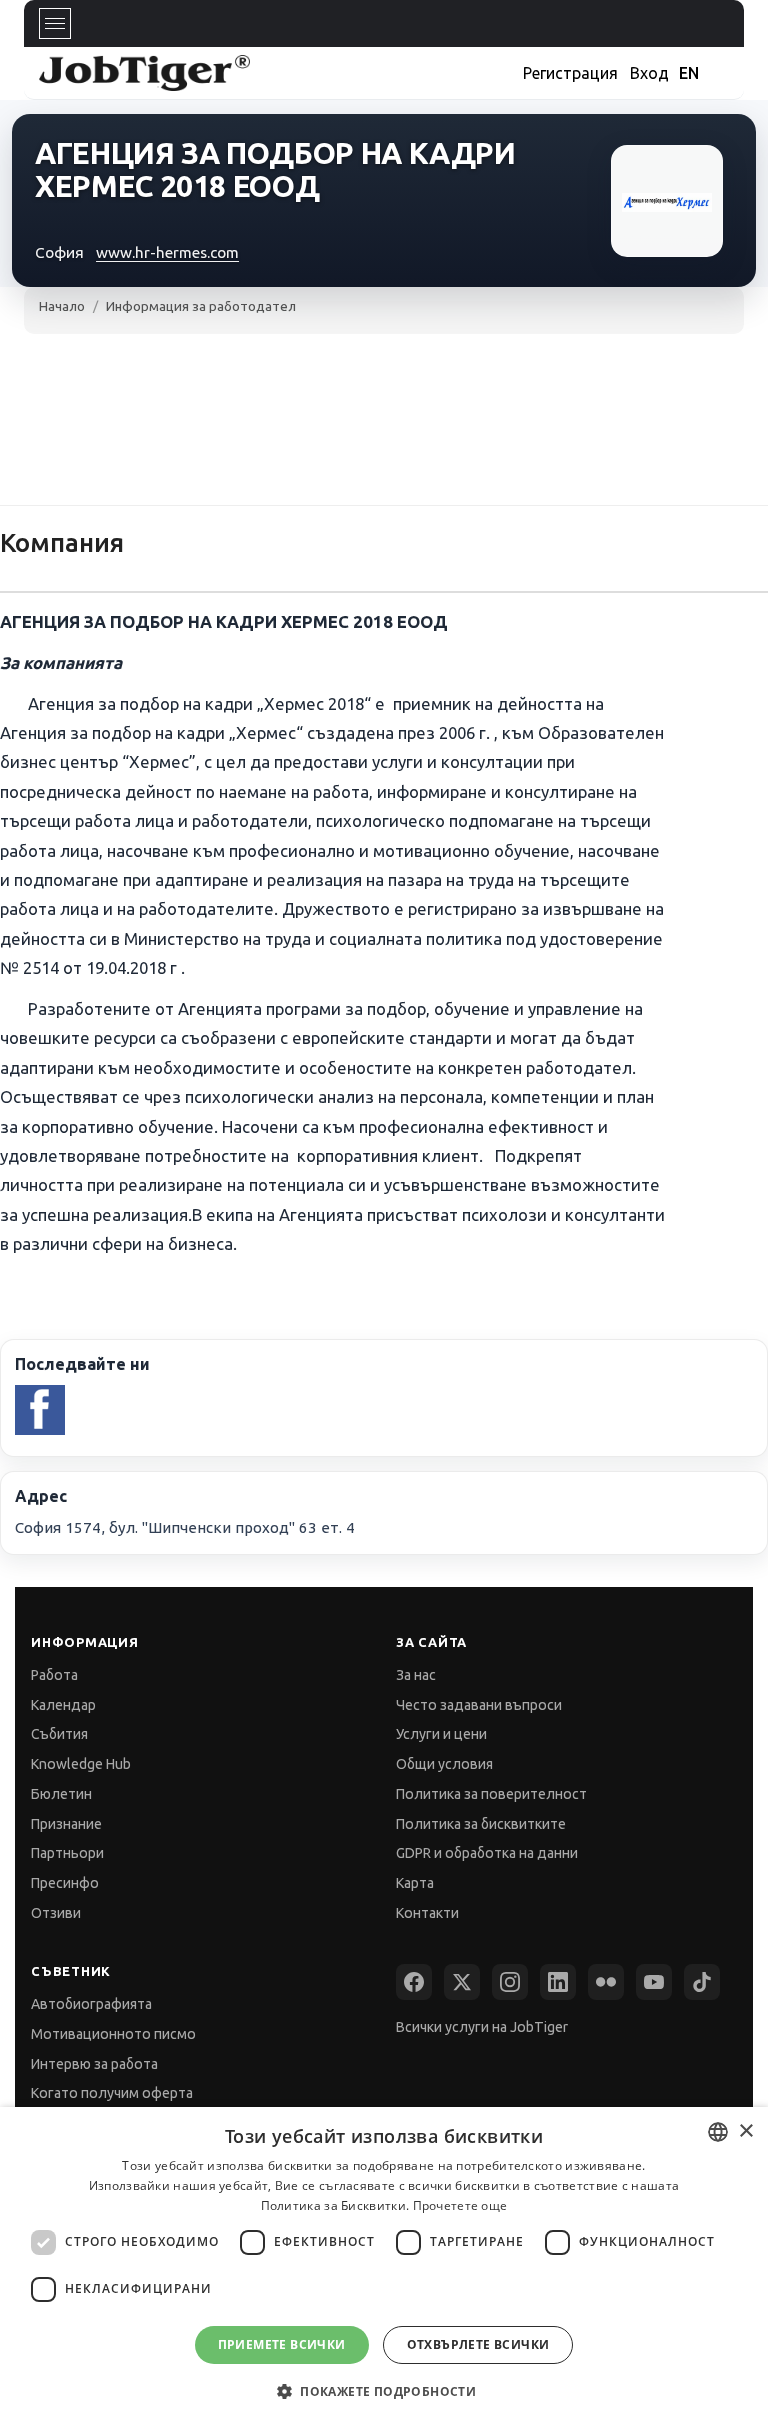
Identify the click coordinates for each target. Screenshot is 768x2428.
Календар (63, 1705)
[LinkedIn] (558, 1982)
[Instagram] (510, 1982)
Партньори (67, 1853)
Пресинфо (65, 1883)
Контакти (427, 1913)
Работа (54, 1675)
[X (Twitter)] (462, 1982)
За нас (416, 1675)
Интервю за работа (94, 2064)
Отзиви (56, 1913)
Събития (59, 1734)
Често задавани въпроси (479, 1705)
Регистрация (570, 73)
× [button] (745, 2131)
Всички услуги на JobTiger (482, 2027)
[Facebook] (414, 1982)
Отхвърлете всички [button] (478, 2344)
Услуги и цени (441, 1734)
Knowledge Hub (81, 1764)
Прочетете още (460, 2205)
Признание (66, 1824)
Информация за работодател (201, 306)
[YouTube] (654, 1982)
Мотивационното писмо (113, 2034)
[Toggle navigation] (55, 23)
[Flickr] (606, 1982)
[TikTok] (702, 1982)
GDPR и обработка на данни (487, 1853)
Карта (415, 1883)
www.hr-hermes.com (167, 252)
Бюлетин (61, 1794)
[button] (384, 2391)
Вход (649, 73)
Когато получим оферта (112, 2093)
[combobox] (718, 2132)
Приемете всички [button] (282, 2344)
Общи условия (444, 1764)
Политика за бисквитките (481, 1824)
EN (689, 73)
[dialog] (384, 2267)
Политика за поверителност (491, 1794)
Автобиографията (91, 2004)
